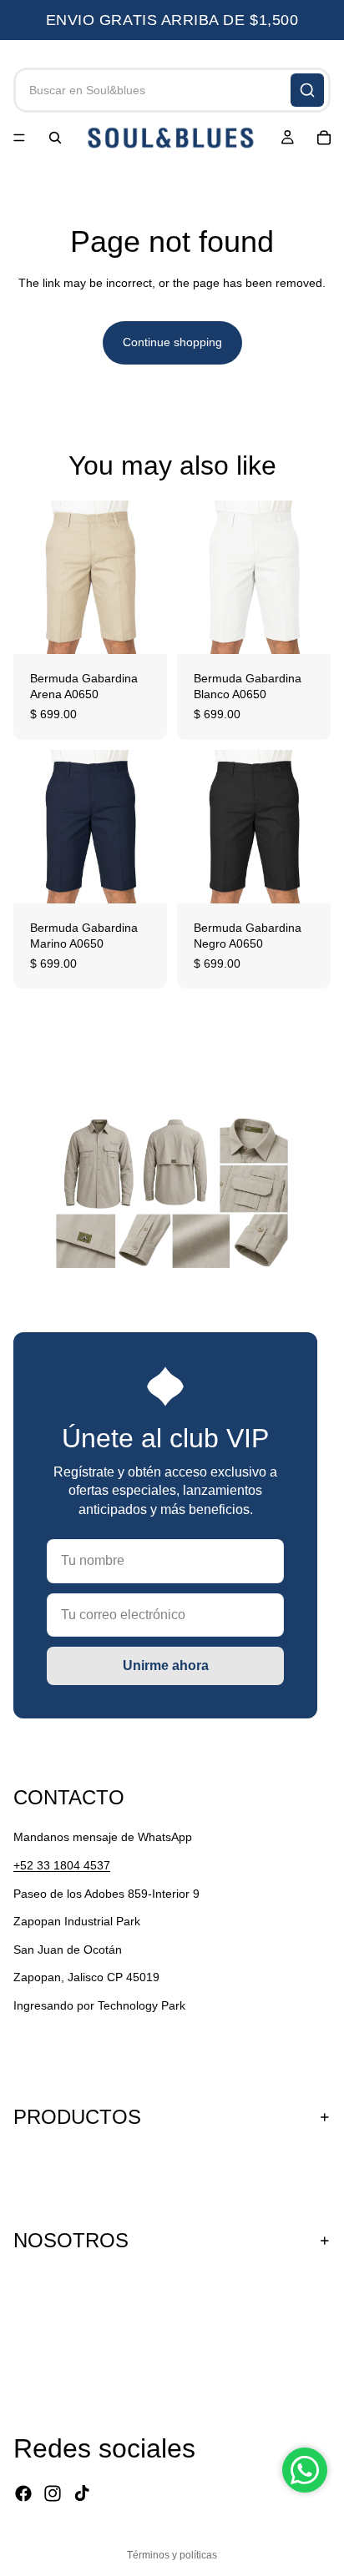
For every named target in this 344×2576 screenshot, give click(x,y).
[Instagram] (53, 2493)
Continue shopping (172, 342)
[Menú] (19, 138)
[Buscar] (307, 90)
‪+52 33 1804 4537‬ (62, 1865)
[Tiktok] (82, 2493)
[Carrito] (324, 138)
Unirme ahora (166, 1665)
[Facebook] (23, 2493)
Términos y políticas (172, 2555)
